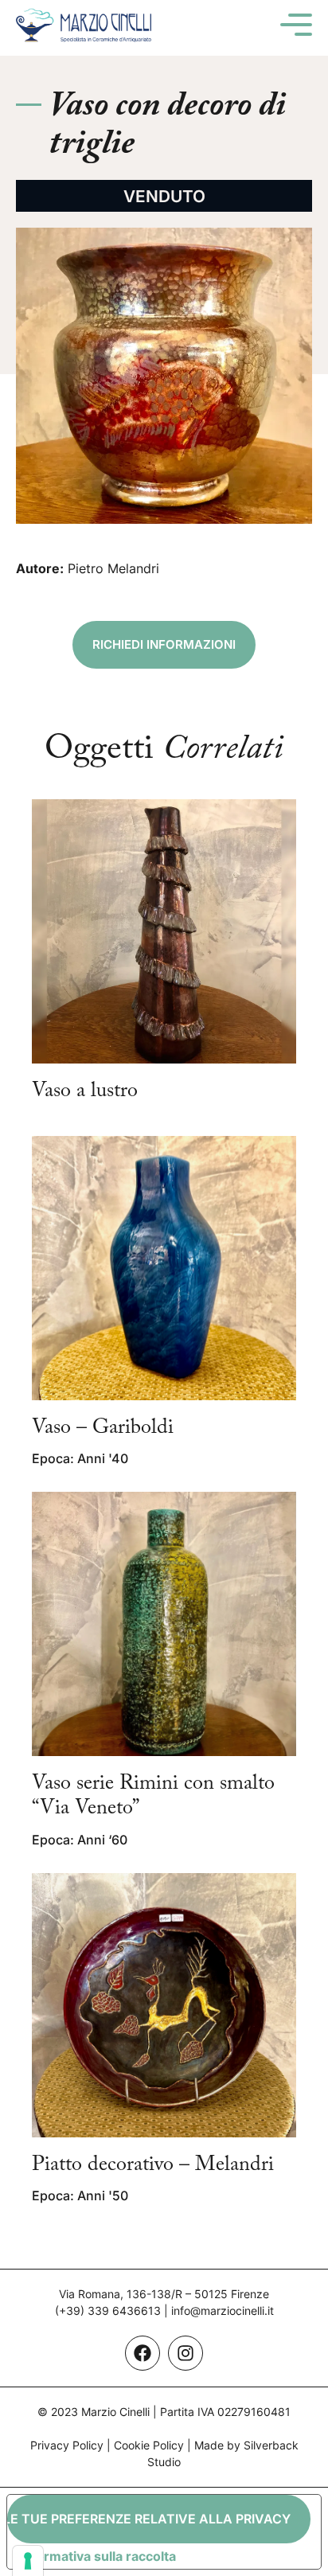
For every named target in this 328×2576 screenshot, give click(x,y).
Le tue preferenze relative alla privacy (149, 2519)
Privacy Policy (67, 2445)
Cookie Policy (149, 2445)
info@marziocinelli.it (223, 2311)
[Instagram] (185, 2353)
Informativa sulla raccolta (98, 2556)
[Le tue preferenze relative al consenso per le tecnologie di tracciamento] (28, 2561)
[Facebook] (143, 2353)
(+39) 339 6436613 (108, 2311)
